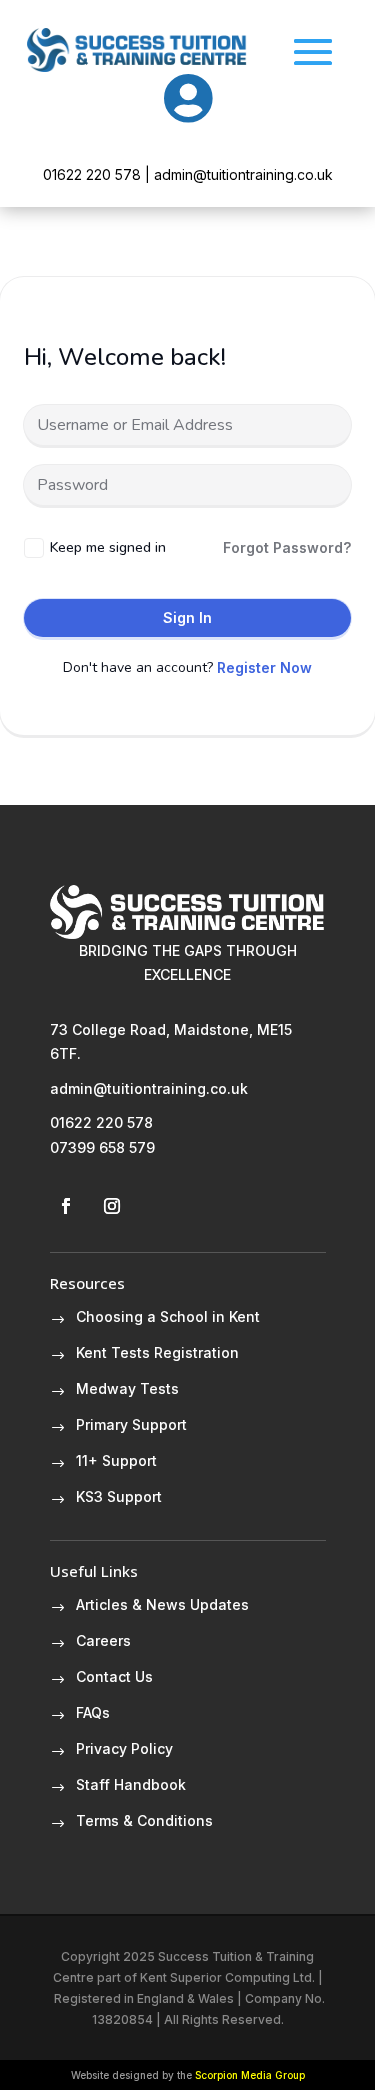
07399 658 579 (102, 1147)
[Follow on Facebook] (66, 1206)
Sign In (187, 617)
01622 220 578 (101, 1122)
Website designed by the (188, 2075)
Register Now (264, 667)
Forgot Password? (287, 547)
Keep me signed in (108, 547)
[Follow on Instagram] (112, 1206)
